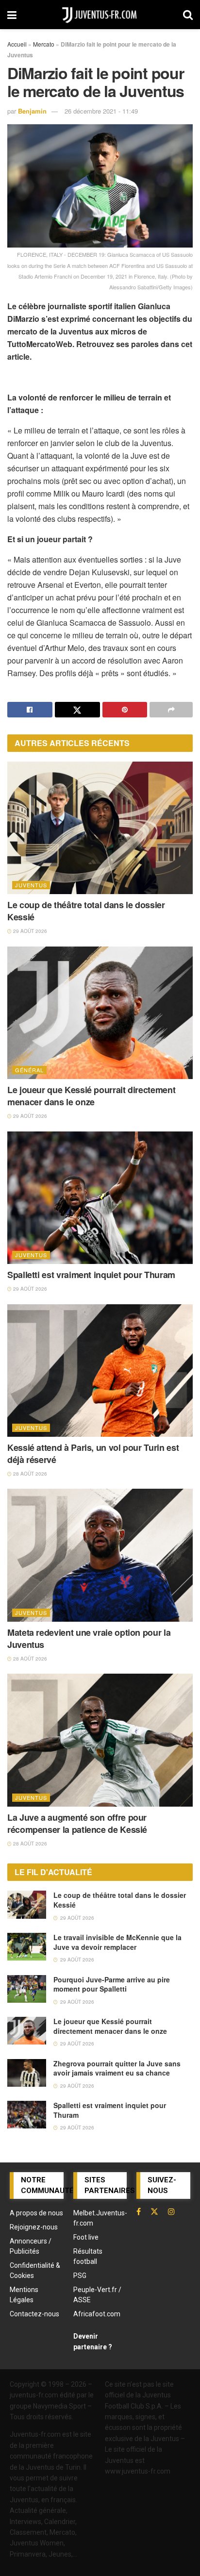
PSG (80, 2276)
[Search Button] (188, 15)
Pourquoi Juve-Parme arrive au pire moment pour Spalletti (112, 1984)
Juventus (31, 885)
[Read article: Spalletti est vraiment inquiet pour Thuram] (100, 1198)
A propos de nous (36, 2213)
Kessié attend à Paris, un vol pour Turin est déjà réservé (93, 1454)
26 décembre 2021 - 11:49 (101, 111)
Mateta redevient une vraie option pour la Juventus (89, 1638)
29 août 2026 (29, 931)
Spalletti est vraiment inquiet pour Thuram (91, 1275)
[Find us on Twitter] (154, 2211)
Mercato (44, 44)
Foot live (86, 2237)
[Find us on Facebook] (139, 2211)
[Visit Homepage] (100, 15)
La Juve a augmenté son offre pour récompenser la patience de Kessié (77, 1823)
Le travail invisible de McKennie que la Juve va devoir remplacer (117, 1942)
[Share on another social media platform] (171, 710)
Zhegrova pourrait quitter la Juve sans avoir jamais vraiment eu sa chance (117, 2068)
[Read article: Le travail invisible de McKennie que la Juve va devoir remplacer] (27, 1947)
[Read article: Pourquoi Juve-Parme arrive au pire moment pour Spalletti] (27, 1989)
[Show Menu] (12, 15)
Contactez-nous (34, 2314)
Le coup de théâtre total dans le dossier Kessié (86, 911)
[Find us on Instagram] (171, 2211)
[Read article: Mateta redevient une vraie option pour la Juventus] (100, 1555)
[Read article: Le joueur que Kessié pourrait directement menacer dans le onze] (100, 1013)
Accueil (17, 44)
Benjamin (32, 111)
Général (29, 1070)
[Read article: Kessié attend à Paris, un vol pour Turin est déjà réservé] (100, 1371)
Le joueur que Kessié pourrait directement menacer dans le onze (91, 1096)
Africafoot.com (97, 2314)
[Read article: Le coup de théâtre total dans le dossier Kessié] (100, 828)
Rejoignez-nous (34, 2227)
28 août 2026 (29, 1474)
